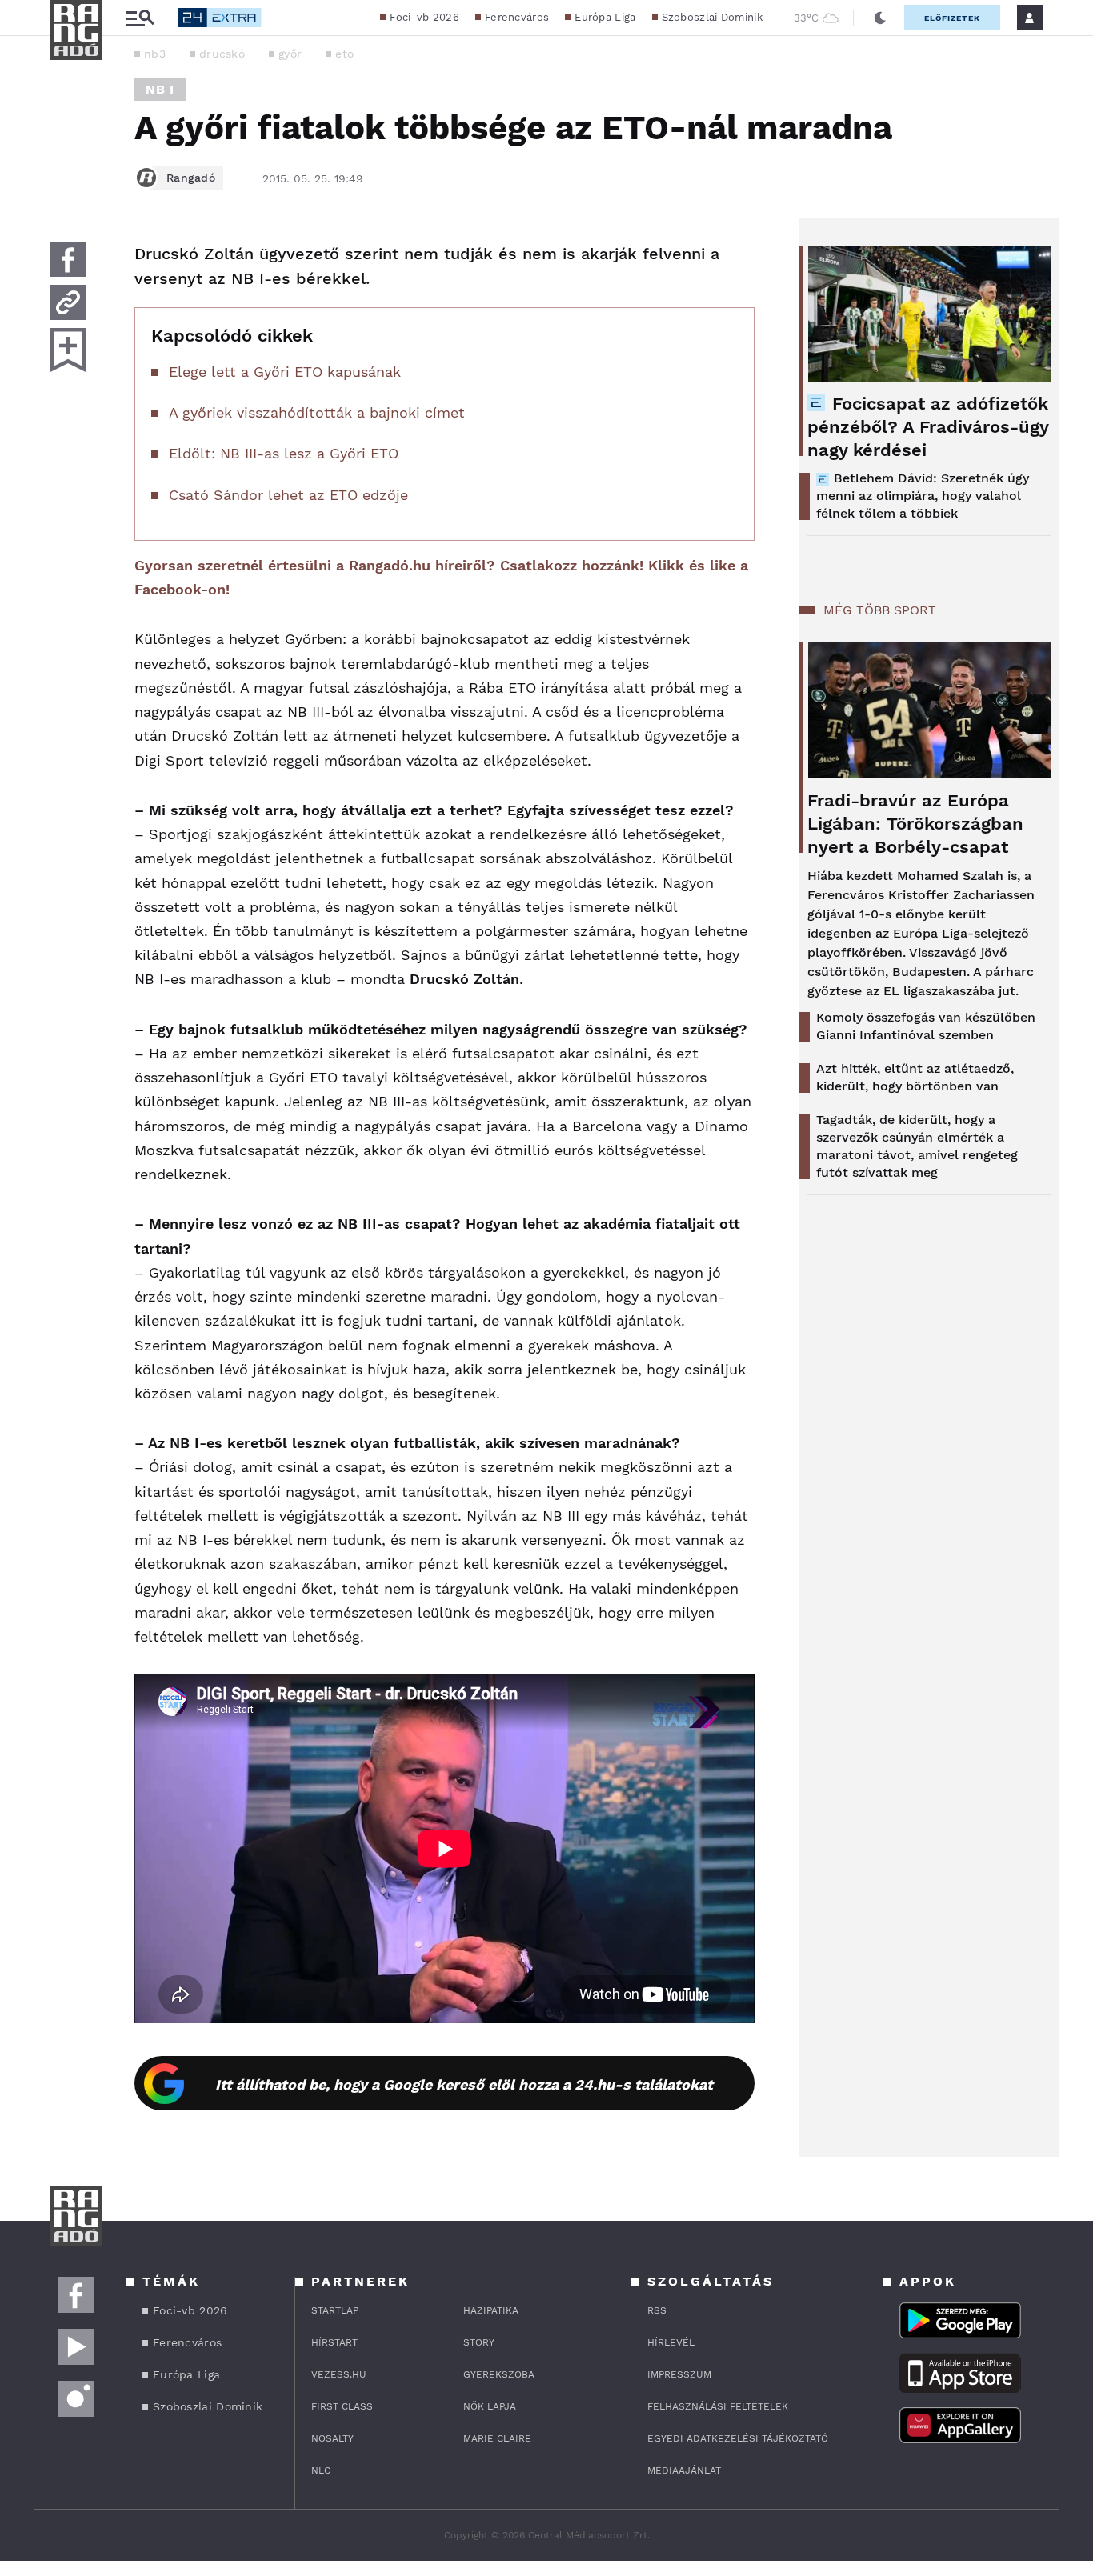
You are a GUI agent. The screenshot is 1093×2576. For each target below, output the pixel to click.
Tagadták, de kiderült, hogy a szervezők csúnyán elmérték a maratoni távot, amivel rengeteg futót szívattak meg (917, 1146)
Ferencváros (517, 17)
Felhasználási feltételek (718, 2406)
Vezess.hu (339, 2374)
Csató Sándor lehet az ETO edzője (288, 495)
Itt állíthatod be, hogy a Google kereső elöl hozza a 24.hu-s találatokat (464, 2084)
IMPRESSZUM (679, 2374)
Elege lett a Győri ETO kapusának (285, 372)
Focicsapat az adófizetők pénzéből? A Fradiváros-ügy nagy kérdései (928, 427)
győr (290, 54)
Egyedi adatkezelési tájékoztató (738, 2438)
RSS (657, 2310)
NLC (321, 2470)
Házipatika (491, 2310)
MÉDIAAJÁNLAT (684, 2470)
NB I (160, 89)
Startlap (335, 2310)
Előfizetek (952, 18)
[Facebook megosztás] (68, 259)
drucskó (222, 54)
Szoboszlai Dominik (712, 17)
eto (344, 54)
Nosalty (332, 2438)
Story (479, 2342)
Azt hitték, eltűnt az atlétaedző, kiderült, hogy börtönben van (915, 1077)
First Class (342, 2406)
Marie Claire (497, 2438)
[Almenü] (140, 18)
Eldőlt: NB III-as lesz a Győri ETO (284, 453)
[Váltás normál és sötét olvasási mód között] (880, 18)
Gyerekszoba (499, 2374)
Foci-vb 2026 (424, 17)
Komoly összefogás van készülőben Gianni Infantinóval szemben (926, 1026)
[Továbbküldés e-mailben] (68, 302)
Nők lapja (490, 2406)
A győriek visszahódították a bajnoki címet (317, 412)
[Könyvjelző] (68, 350)
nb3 (155, 54)
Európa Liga (605, 17)
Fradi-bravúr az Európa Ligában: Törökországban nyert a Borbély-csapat (915, 824)
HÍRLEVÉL (671, 2342)
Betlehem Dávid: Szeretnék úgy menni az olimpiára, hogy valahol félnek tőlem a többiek (923, 496)
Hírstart (334, 2342)
